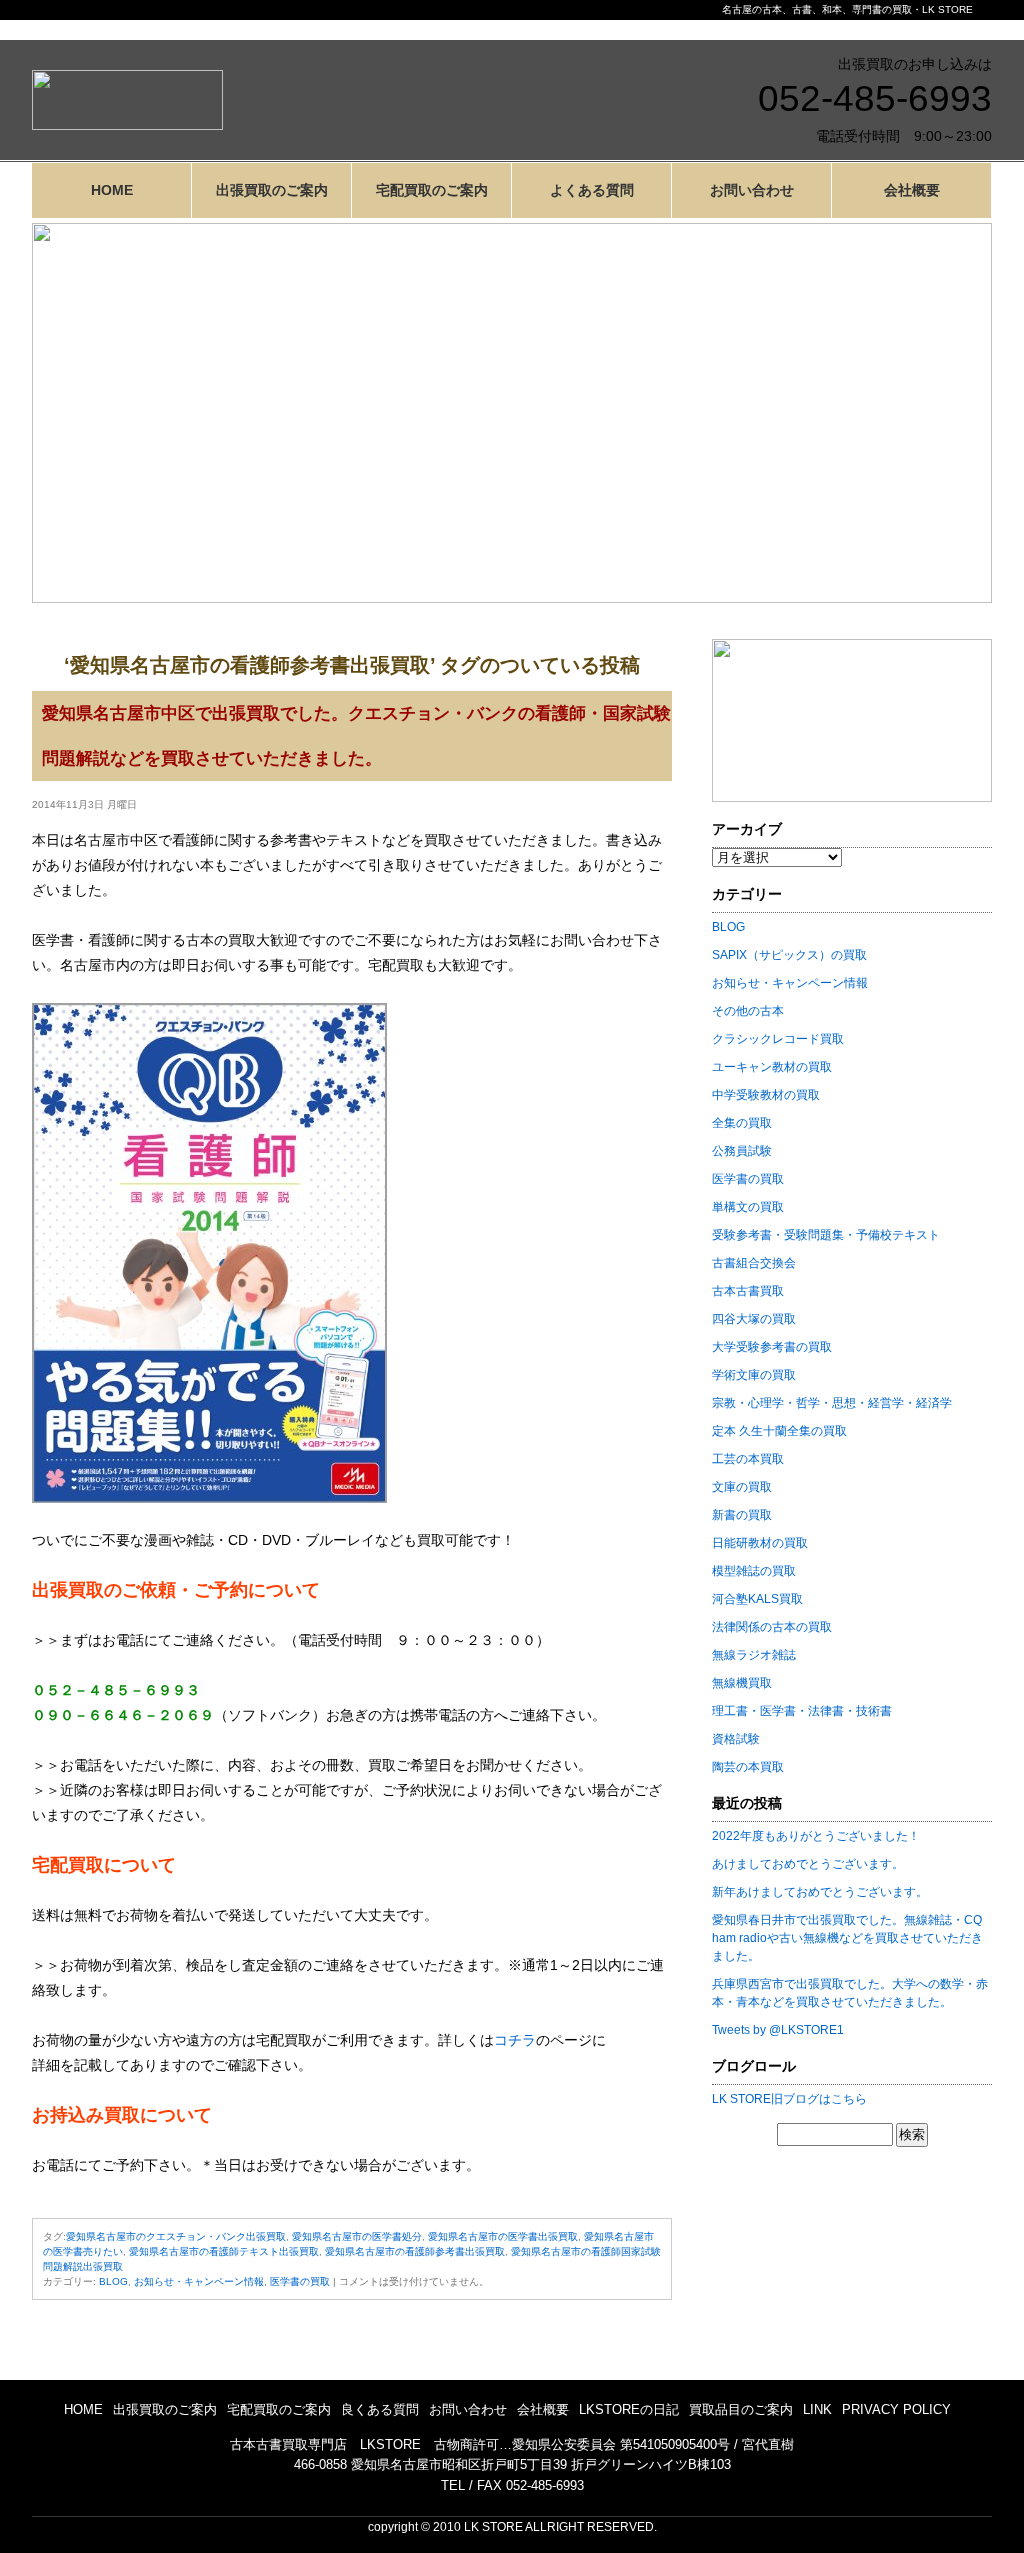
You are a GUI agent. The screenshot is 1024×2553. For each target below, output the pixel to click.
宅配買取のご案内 (432, 190)
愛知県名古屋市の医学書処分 (357, 2236)
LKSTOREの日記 (629, 2409)
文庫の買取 (742, 1487)
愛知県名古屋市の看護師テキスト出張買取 (224, 2251)
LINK (817, 2409)
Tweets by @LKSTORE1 (778, 2030)
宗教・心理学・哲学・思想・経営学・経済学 (832, 1403)
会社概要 (912, 190)
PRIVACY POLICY (896, 2409)
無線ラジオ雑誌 (754, 1655)
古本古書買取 (748, 1291)
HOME (112, 190)
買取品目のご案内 (741, 2409)
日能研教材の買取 (760, 1543)
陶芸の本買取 (748, 1767)
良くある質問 (380, 2409)
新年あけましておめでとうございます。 (820, 1892)
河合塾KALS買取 (757, 1599)
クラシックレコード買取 (778, 1039)
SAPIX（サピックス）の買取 (789, 955)
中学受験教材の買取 (766, 1095)
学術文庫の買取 (754, 1375)
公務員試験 (742, 1151)
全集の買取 (742, 1123)
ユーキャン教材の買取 (772, 1067)
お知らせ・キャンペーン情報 (199, 2281)
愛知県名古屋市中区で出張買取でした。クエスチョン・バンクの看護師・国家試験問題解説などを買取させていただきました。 (356, 736)
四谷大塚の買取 (754, 1319)
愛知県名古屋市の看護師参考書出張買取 (415, 2251)
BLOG (113, 2281)
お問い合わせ (752, 190)
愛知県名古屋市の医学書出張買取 (503, 2236)
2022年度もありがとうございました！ (816, 1836)
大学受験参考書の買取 (772, 1347)
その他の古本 (748, 1011)
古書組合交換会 (754, 1263)
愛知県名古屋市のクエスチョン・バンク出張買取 (176, 2236)
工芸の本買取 (748, 1459)
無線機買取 (742, 1683)
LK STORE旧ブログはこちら (789, 2099)
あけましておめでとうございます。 (808, 1864)
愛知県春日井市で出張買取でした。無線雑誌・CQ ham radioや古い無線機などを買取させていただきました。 (847, 1938)
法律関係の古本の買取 (772, 1627)
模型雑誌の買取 (754, 1571)
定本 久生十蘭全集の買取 (779, 1431)
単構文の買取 (748, 1207)
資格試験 (736, 1739)
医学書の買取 (300, 2281)
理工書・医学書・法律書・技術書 (802, 1711)
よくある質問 (592, 190)
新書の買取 (742, 1515)
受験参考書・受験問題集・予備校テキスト (826, 1235)
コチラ (515, 2040)
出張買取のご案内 (272, 190)
